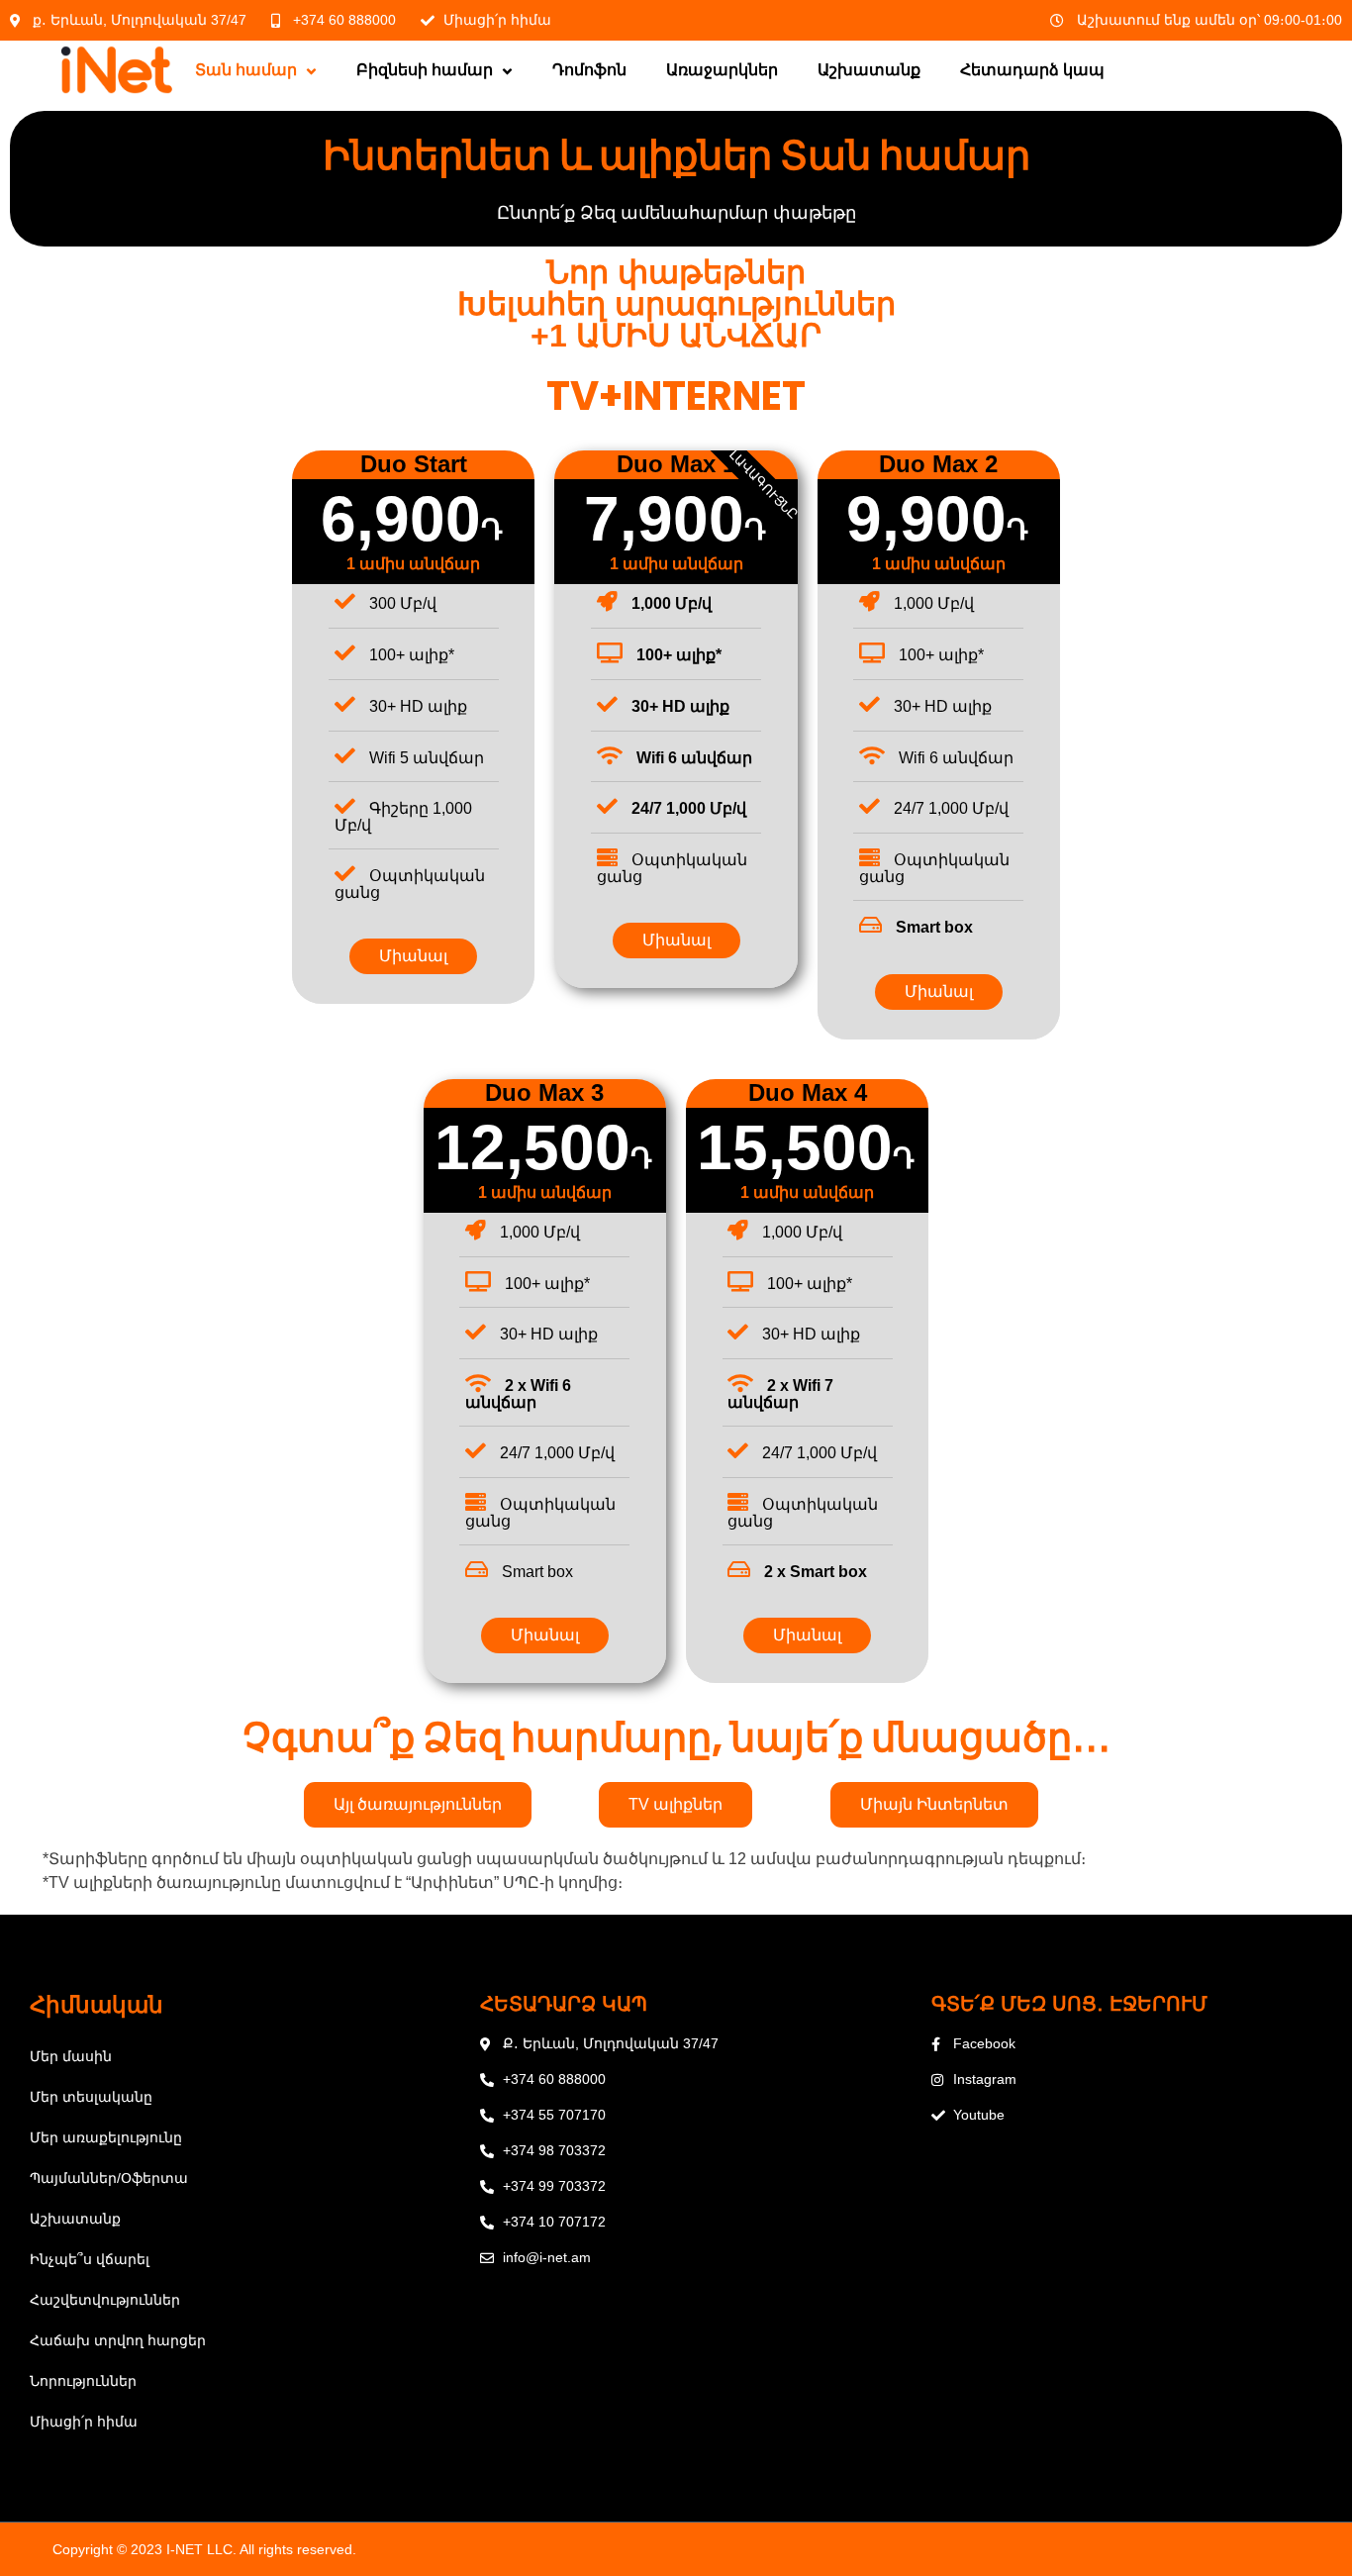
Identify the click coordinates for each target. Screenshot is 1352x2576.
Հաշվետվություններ (105, 2300)
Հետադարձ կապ (1032, 70)
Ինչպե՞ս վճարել (90, 2259)
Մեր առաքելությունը (106, 2137)
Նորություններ (83, 2381)
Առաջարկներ (722, 70)
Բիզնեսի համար (425, 70)
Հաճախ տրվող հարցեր (118, 2340)
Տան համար (246, 70)
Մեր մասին (71, 2056)
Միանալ (413, 956)
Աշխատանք (869, 70)
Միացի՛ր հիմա (84, 2422)
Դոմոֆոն (589, 70)
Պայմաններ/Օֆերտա (109, 2178)
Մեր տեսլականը (91, 2097)
